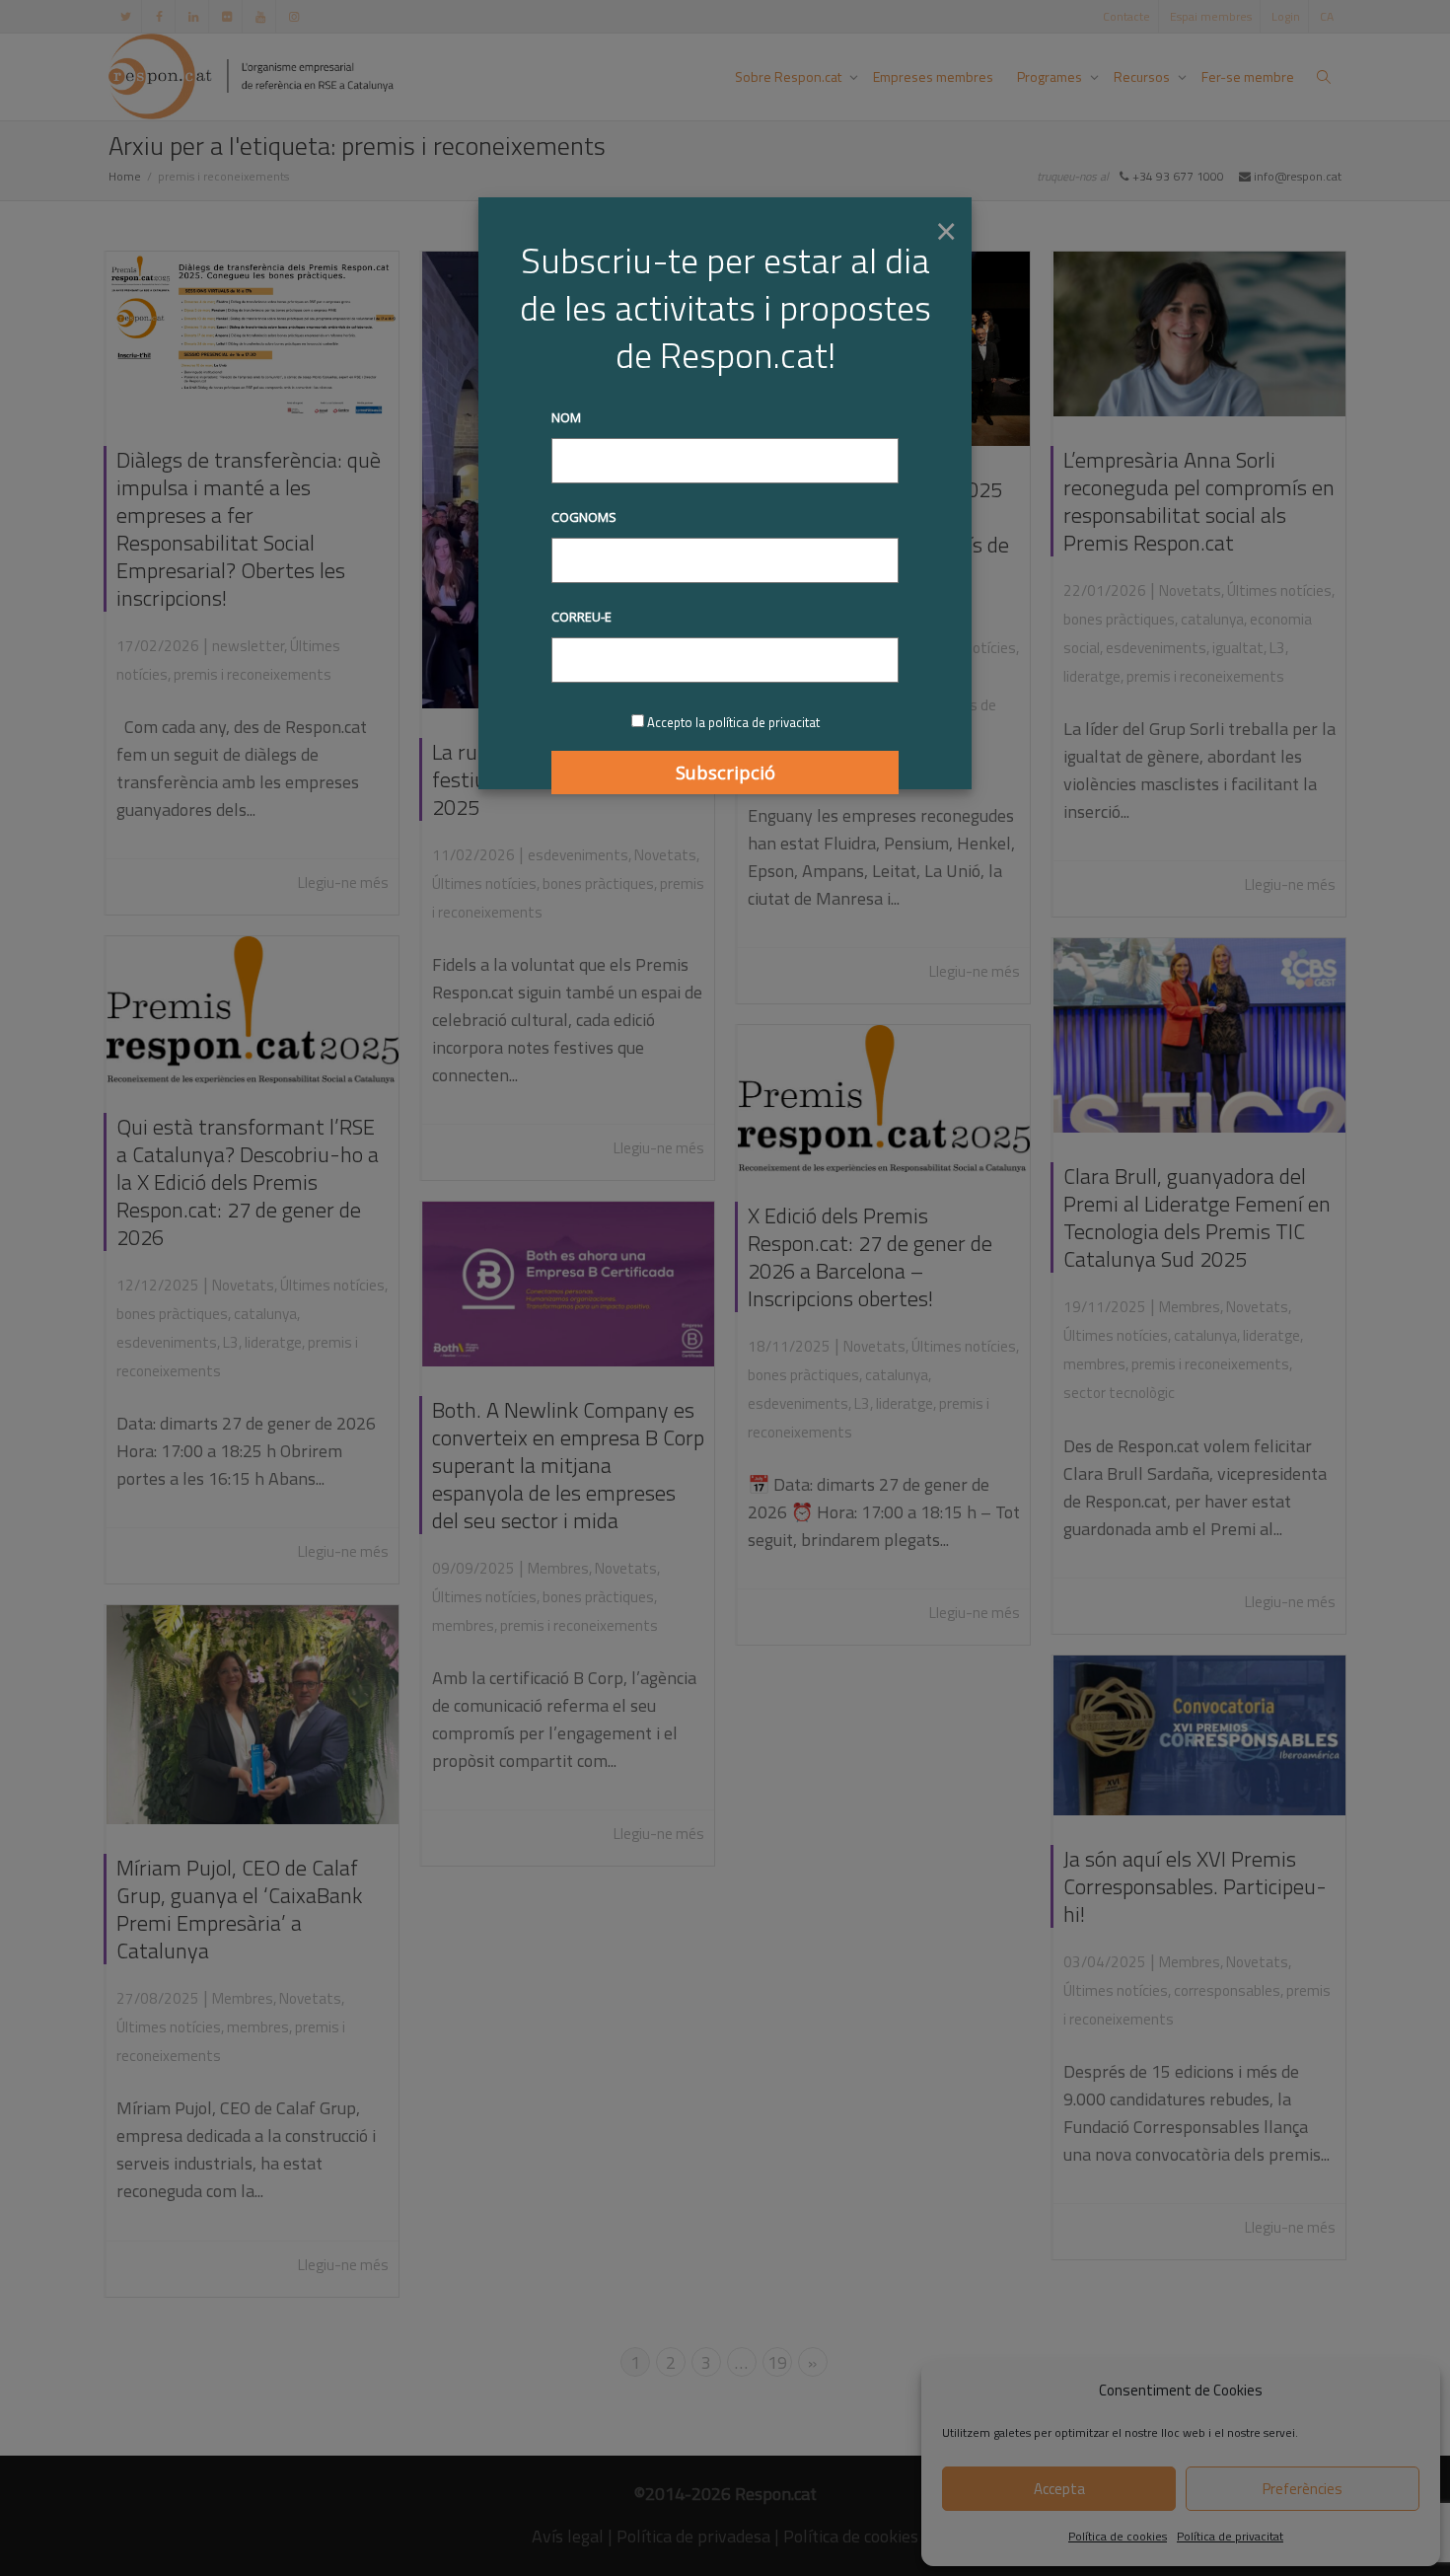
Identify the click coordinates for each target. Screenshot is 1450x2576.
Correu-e (581, 617)
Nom (566, 417)
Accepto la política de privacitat (733, 722)
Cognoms (584, 517)
